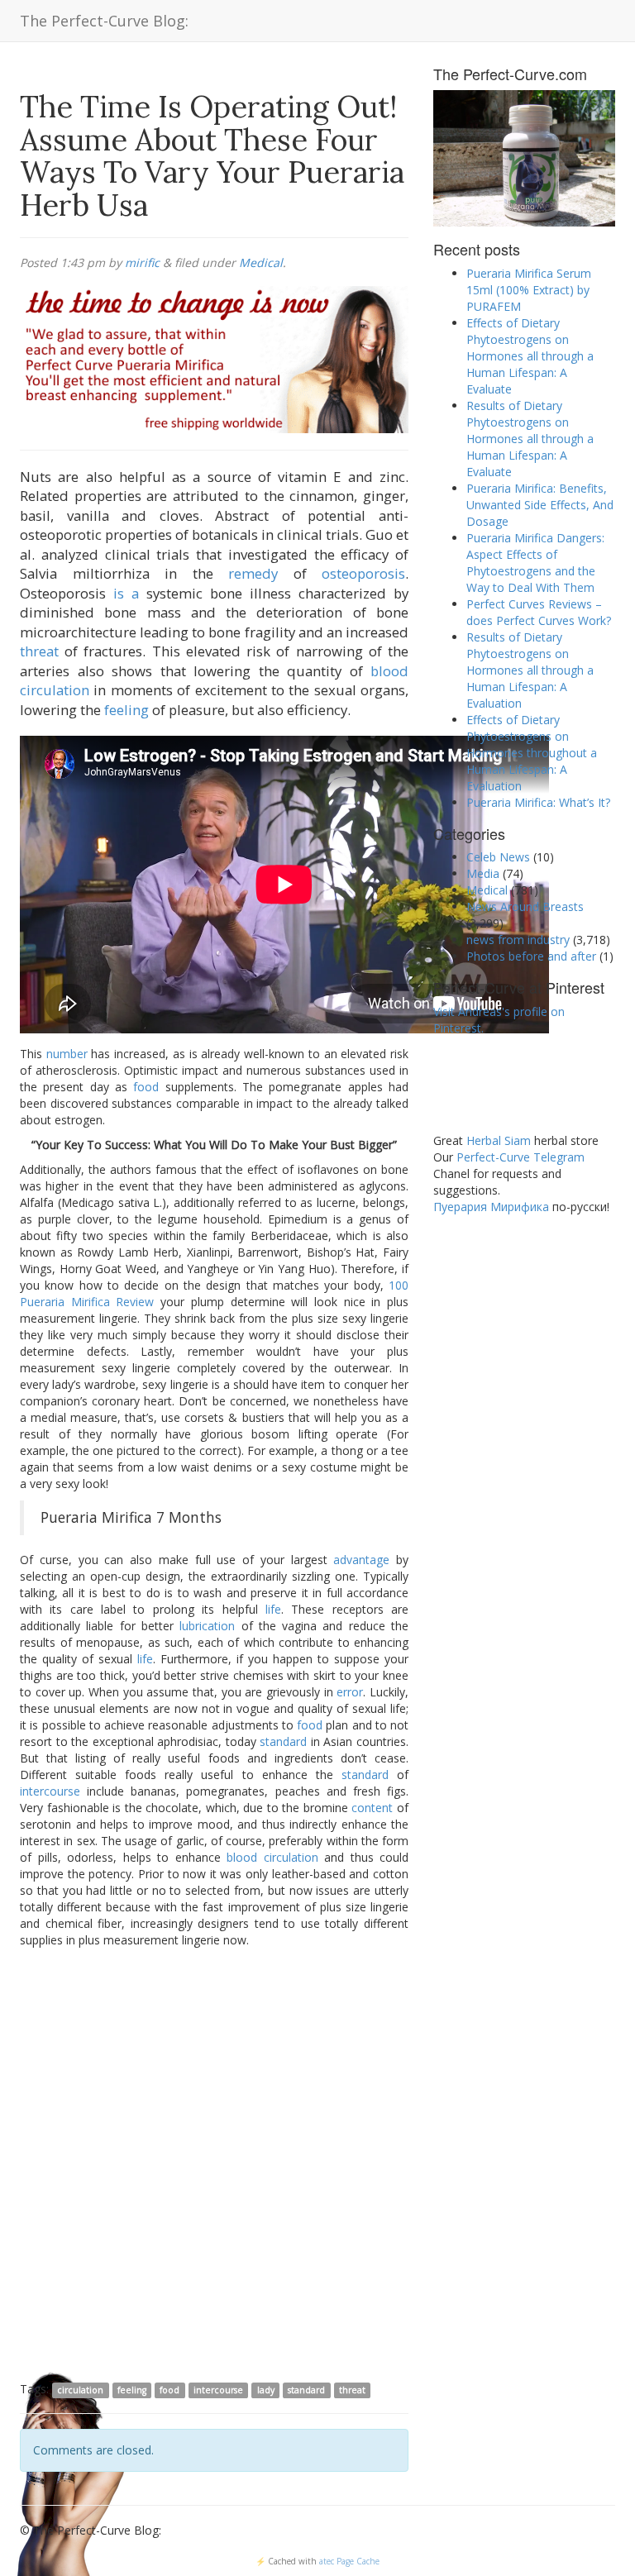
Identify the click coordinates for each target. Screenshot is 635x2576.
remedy (253, 573)
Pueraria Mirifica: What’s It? (538, 802)
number (67, 1054)
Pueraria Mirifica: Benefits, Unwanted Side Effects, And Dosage (540, 505)
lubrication (207, 1626)
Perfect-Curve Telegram (520, 1157)
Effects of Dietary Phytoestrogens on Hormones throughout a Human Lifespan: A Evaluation (532, 753)
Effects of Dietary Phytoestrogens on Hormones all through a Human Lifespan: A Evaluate (530, 356)
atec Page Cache (349, 2561)
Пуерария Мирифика (491, 1207)
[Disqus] (214, 2163)
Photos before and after (531, 956)
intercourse (50, 1791)
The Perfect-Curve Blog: (104, 21)
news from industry (518, 940)
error (350, 1692)
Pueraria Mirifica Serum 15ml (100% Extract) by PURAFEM (529, 290)
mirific (142, 262)
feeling (127, 710)
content (372, 1808)
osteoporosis (363, 573)
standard (283, 1741)
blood (389, 671)
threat (39, 651)
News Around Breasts (525, 906)
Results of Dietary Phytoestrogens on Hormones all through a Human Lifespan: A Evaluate (530, 439)
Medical (261, 262)
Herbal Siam (499, 1140)
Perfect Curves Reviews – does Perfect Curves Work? (539, 612)
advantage (361, 1560)
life (273, 1609)
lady (266, 2390)
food (146, 1087)
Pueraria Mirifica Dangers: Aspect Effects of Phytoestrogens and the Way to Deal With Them (535, 563)
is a (126, 593)
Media (483, 873)
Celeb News (498, 857)
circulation (55, 690)
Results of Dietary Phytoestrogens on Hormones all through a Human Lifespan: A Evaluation (530, 670)
